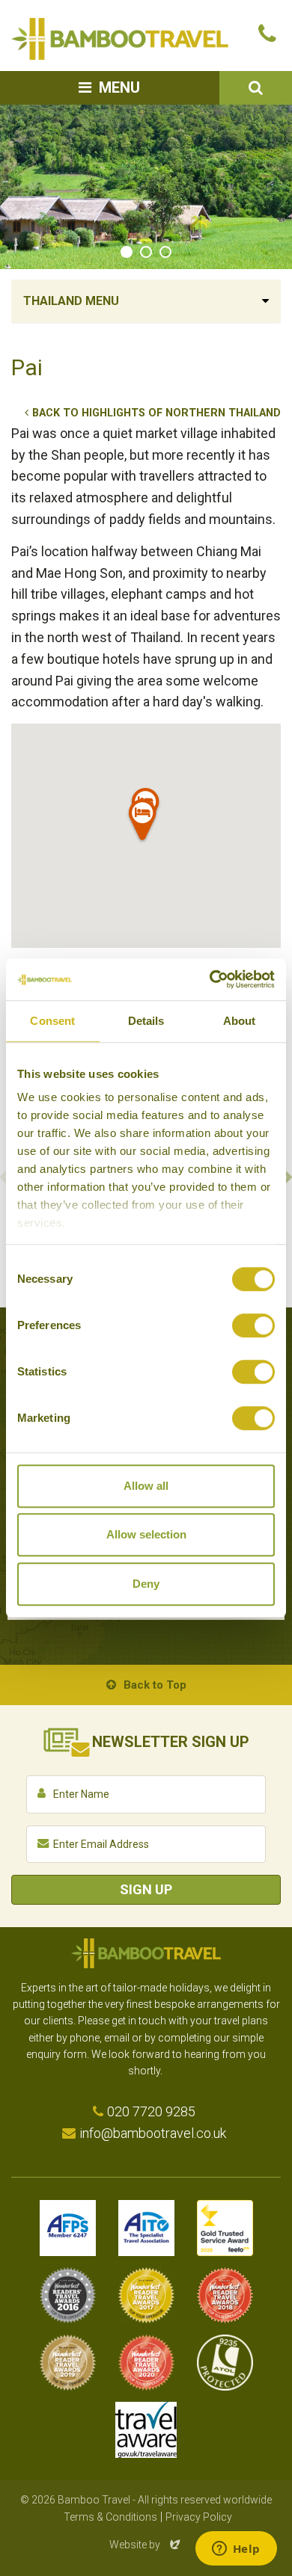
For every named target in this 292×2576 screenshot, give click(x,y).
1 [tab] (127, 252)
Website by (146, 2545)
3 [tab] (165, 252)
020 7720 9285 (151, 2111)
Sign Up (146, 1889)
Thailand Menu (71, 301)
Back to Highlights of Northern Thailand (156, 413)
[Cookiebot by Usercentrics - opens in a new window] (210, 979)
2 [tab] (146, 252)
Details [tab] (146, 1021)
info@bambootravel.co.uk (153, 2133)
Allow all (146, 1486)
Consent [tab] (52, 1021)
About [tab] (240, 1021)
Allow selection (146, 1534)
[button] (143, 823)
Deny (146, 1584)
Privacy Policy (199, 2517)
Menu (119, 87)
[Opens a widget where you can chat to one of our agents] (236, 2550)
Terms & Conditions (110, 2517)
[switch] (253, 1325)
